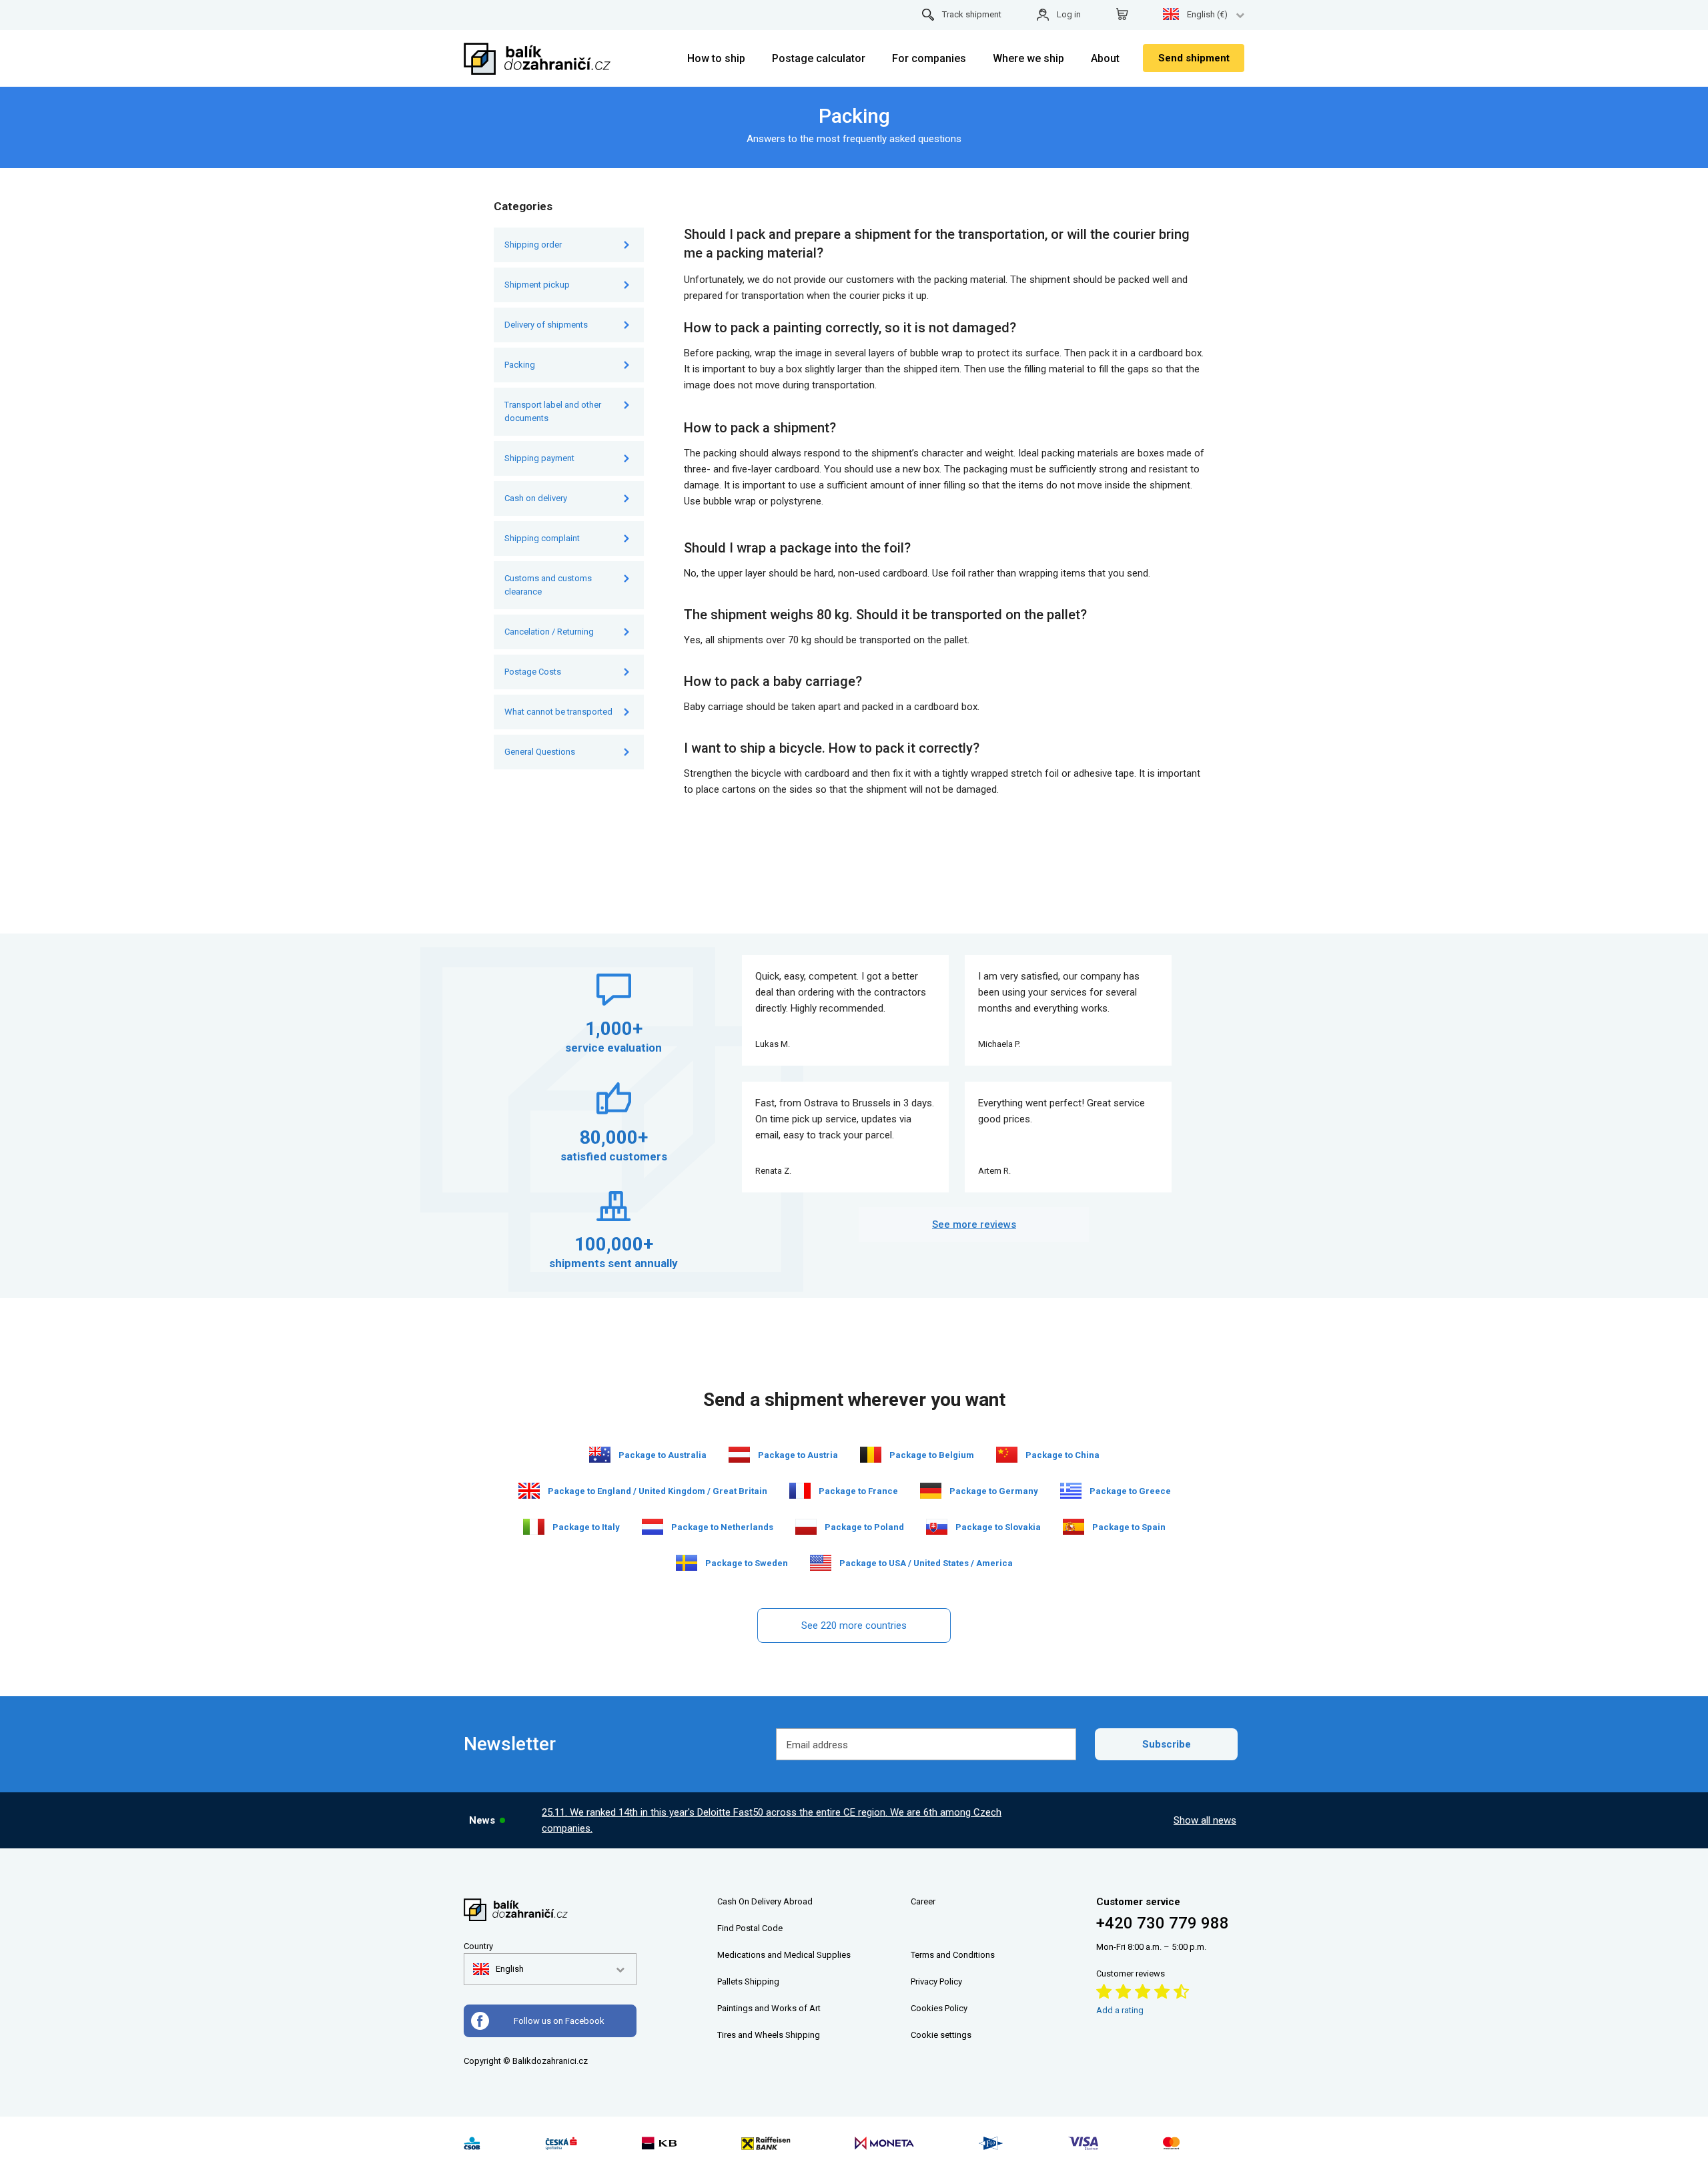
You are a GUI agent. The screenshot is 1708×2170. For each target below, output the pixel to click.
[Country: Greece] (1071, 1491)
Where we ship (1028, 58)
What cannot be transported (558, 712)
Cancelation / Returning (549, 632)
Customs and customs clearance (548, 585)
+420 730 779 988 (1163, 1923)
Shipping (762, 1981)
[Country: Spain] (1074, 1527)
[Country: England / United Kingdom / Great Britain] (529, 1491)
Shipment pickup (537, 285)
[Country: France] (800, 1491)
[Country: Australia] (600, 1455)
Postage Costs (533, 672)
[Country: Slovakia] (937, 1527)
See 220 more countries (854, 1625)
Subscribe (1167, 1744)
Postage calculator (819, 58)
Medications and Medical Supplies (784, 1955)
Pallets (730, 1981)
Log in (1069, 14)
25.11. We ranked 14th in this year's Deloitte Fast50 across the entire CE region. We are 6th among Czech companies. (772, 1820)
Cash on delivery (536, 498)
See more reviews (974, 1224)
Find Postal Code (750, 1928)
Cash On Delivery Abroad (765, 1901)
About (1105, 58)
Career (923, 1901)
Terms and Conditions (953, 1955)
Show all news (1205, 1820)
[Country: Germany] (931, 1491)
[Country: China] (1007, 1455)
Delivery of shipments (546, 325)
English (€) (1207, 14)
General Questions (540, 752)
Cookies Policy (939, 2008)
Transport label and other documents (553, 411)
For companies (929, 58)
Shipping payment (539, 458)
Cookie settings (941, 2035)
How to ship (716, 58)
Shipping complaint (542, 538)
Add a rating (1120, 2010)
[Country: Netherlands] (653, 1527)
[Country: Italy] (534, 1527)
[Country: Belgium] (871, 1455)
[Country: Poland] (806, 1527)
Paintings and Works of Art (769, 2008)
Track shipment (972, 14)
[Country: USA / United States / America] (821, 1563)
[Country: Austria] (739, 1455)
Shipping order (533, 245)
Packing (521, 365)
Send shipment (1194, 58)
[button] (498, 1969)
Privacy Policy (936, 1981)
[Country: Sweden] (687, 1563)
